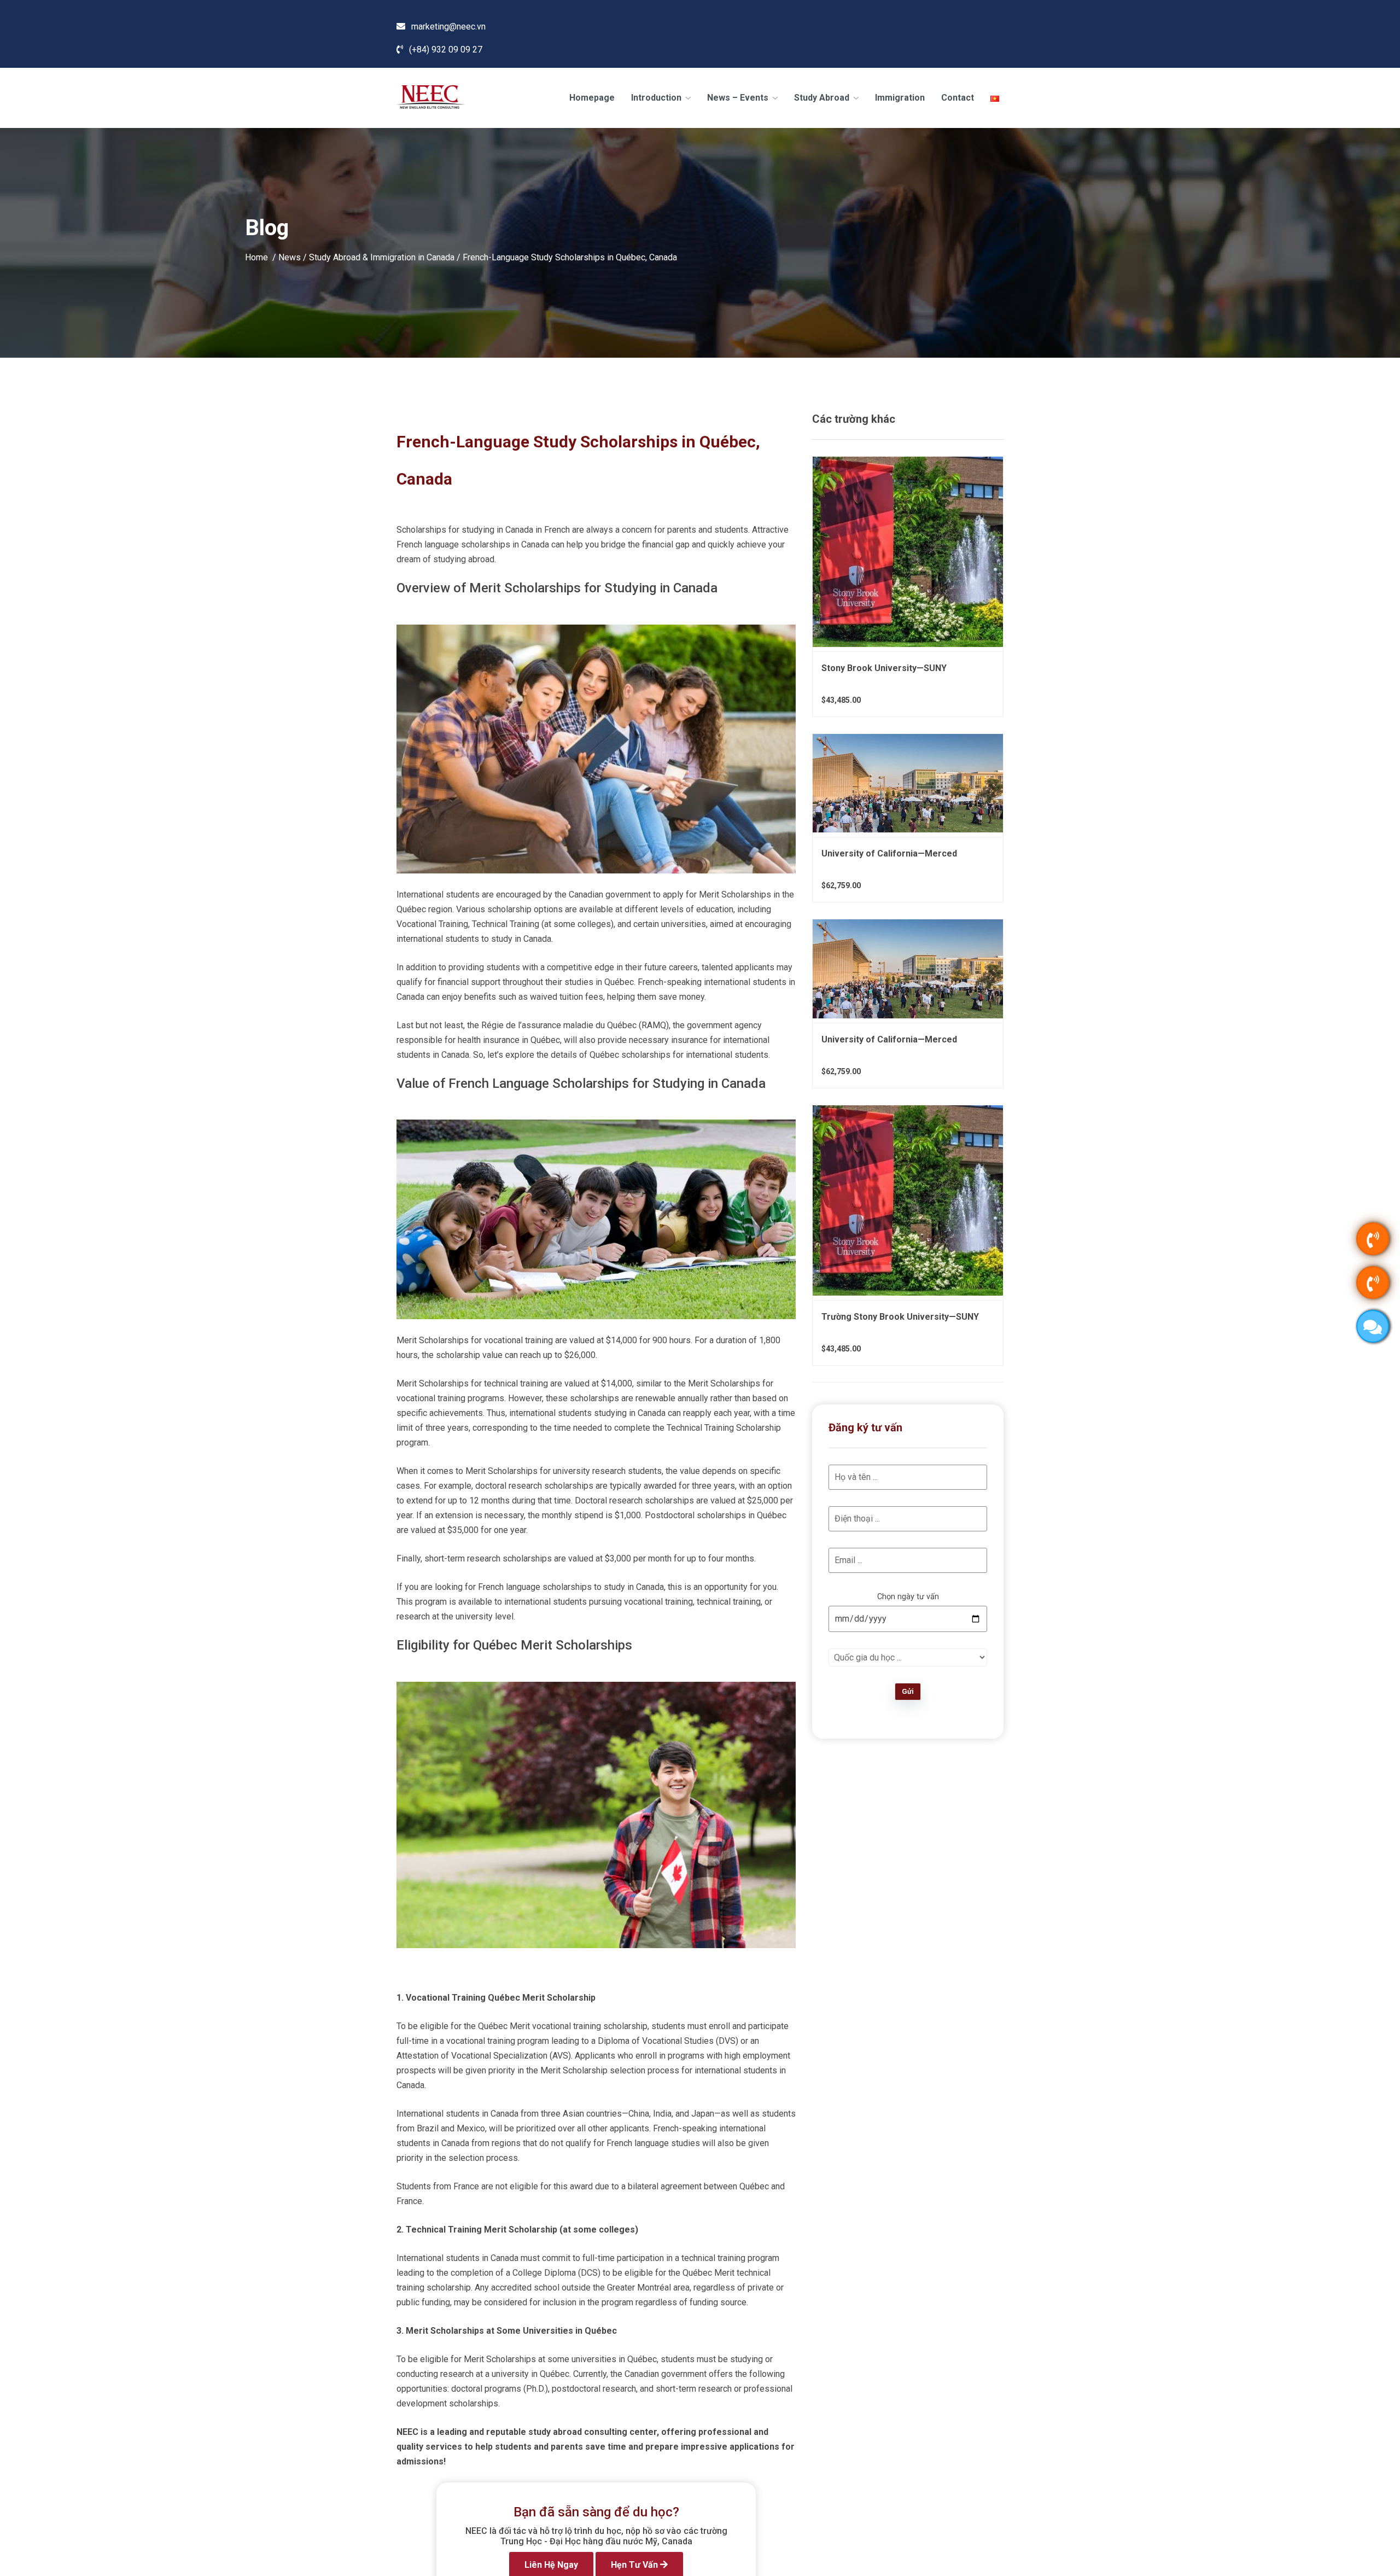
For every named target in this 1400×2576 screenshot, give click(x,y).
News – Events (739, 98)
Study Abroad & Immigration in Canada (382, 257)
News (290, 257)
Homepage (592, 98)
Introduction (657, 98)
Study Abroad (823, 98)
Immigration (900, 98)
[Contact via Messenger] (1373, 1326)
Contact (958, 98)
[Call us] (1373, 1239)
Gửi (908, 1691)
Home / (262, 257)
